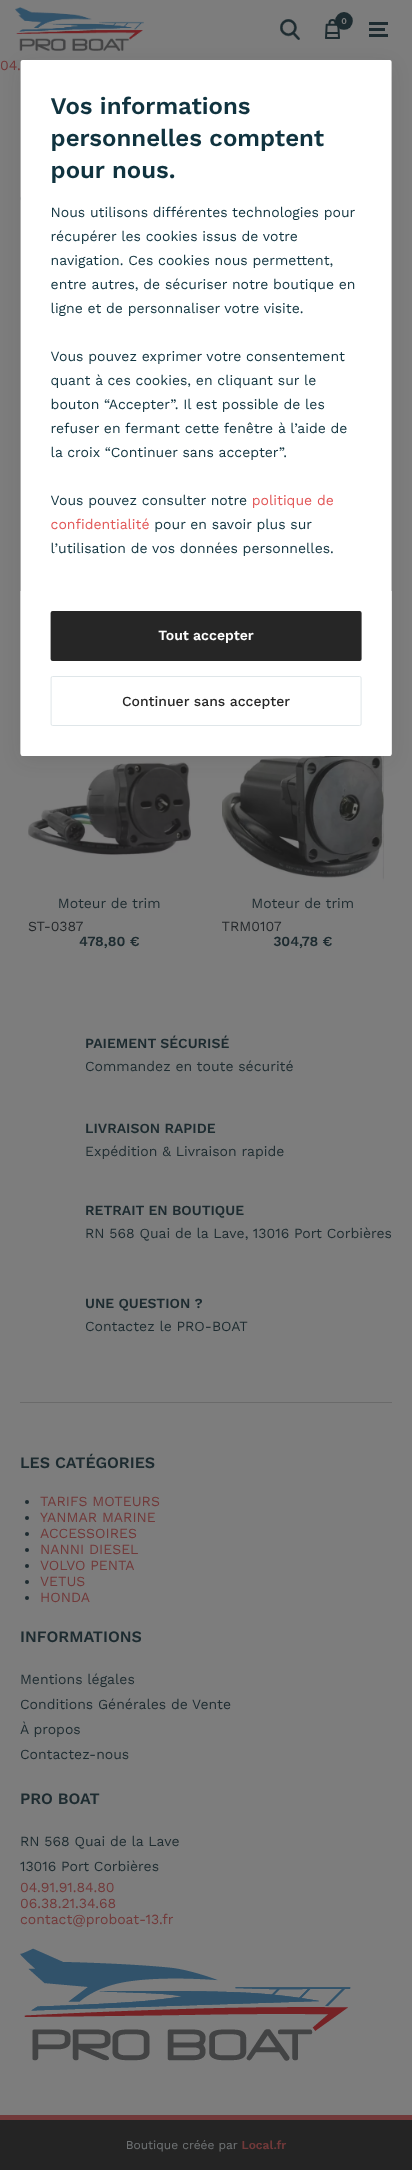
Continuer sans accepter (206, 702)
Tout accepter (206, 636)
